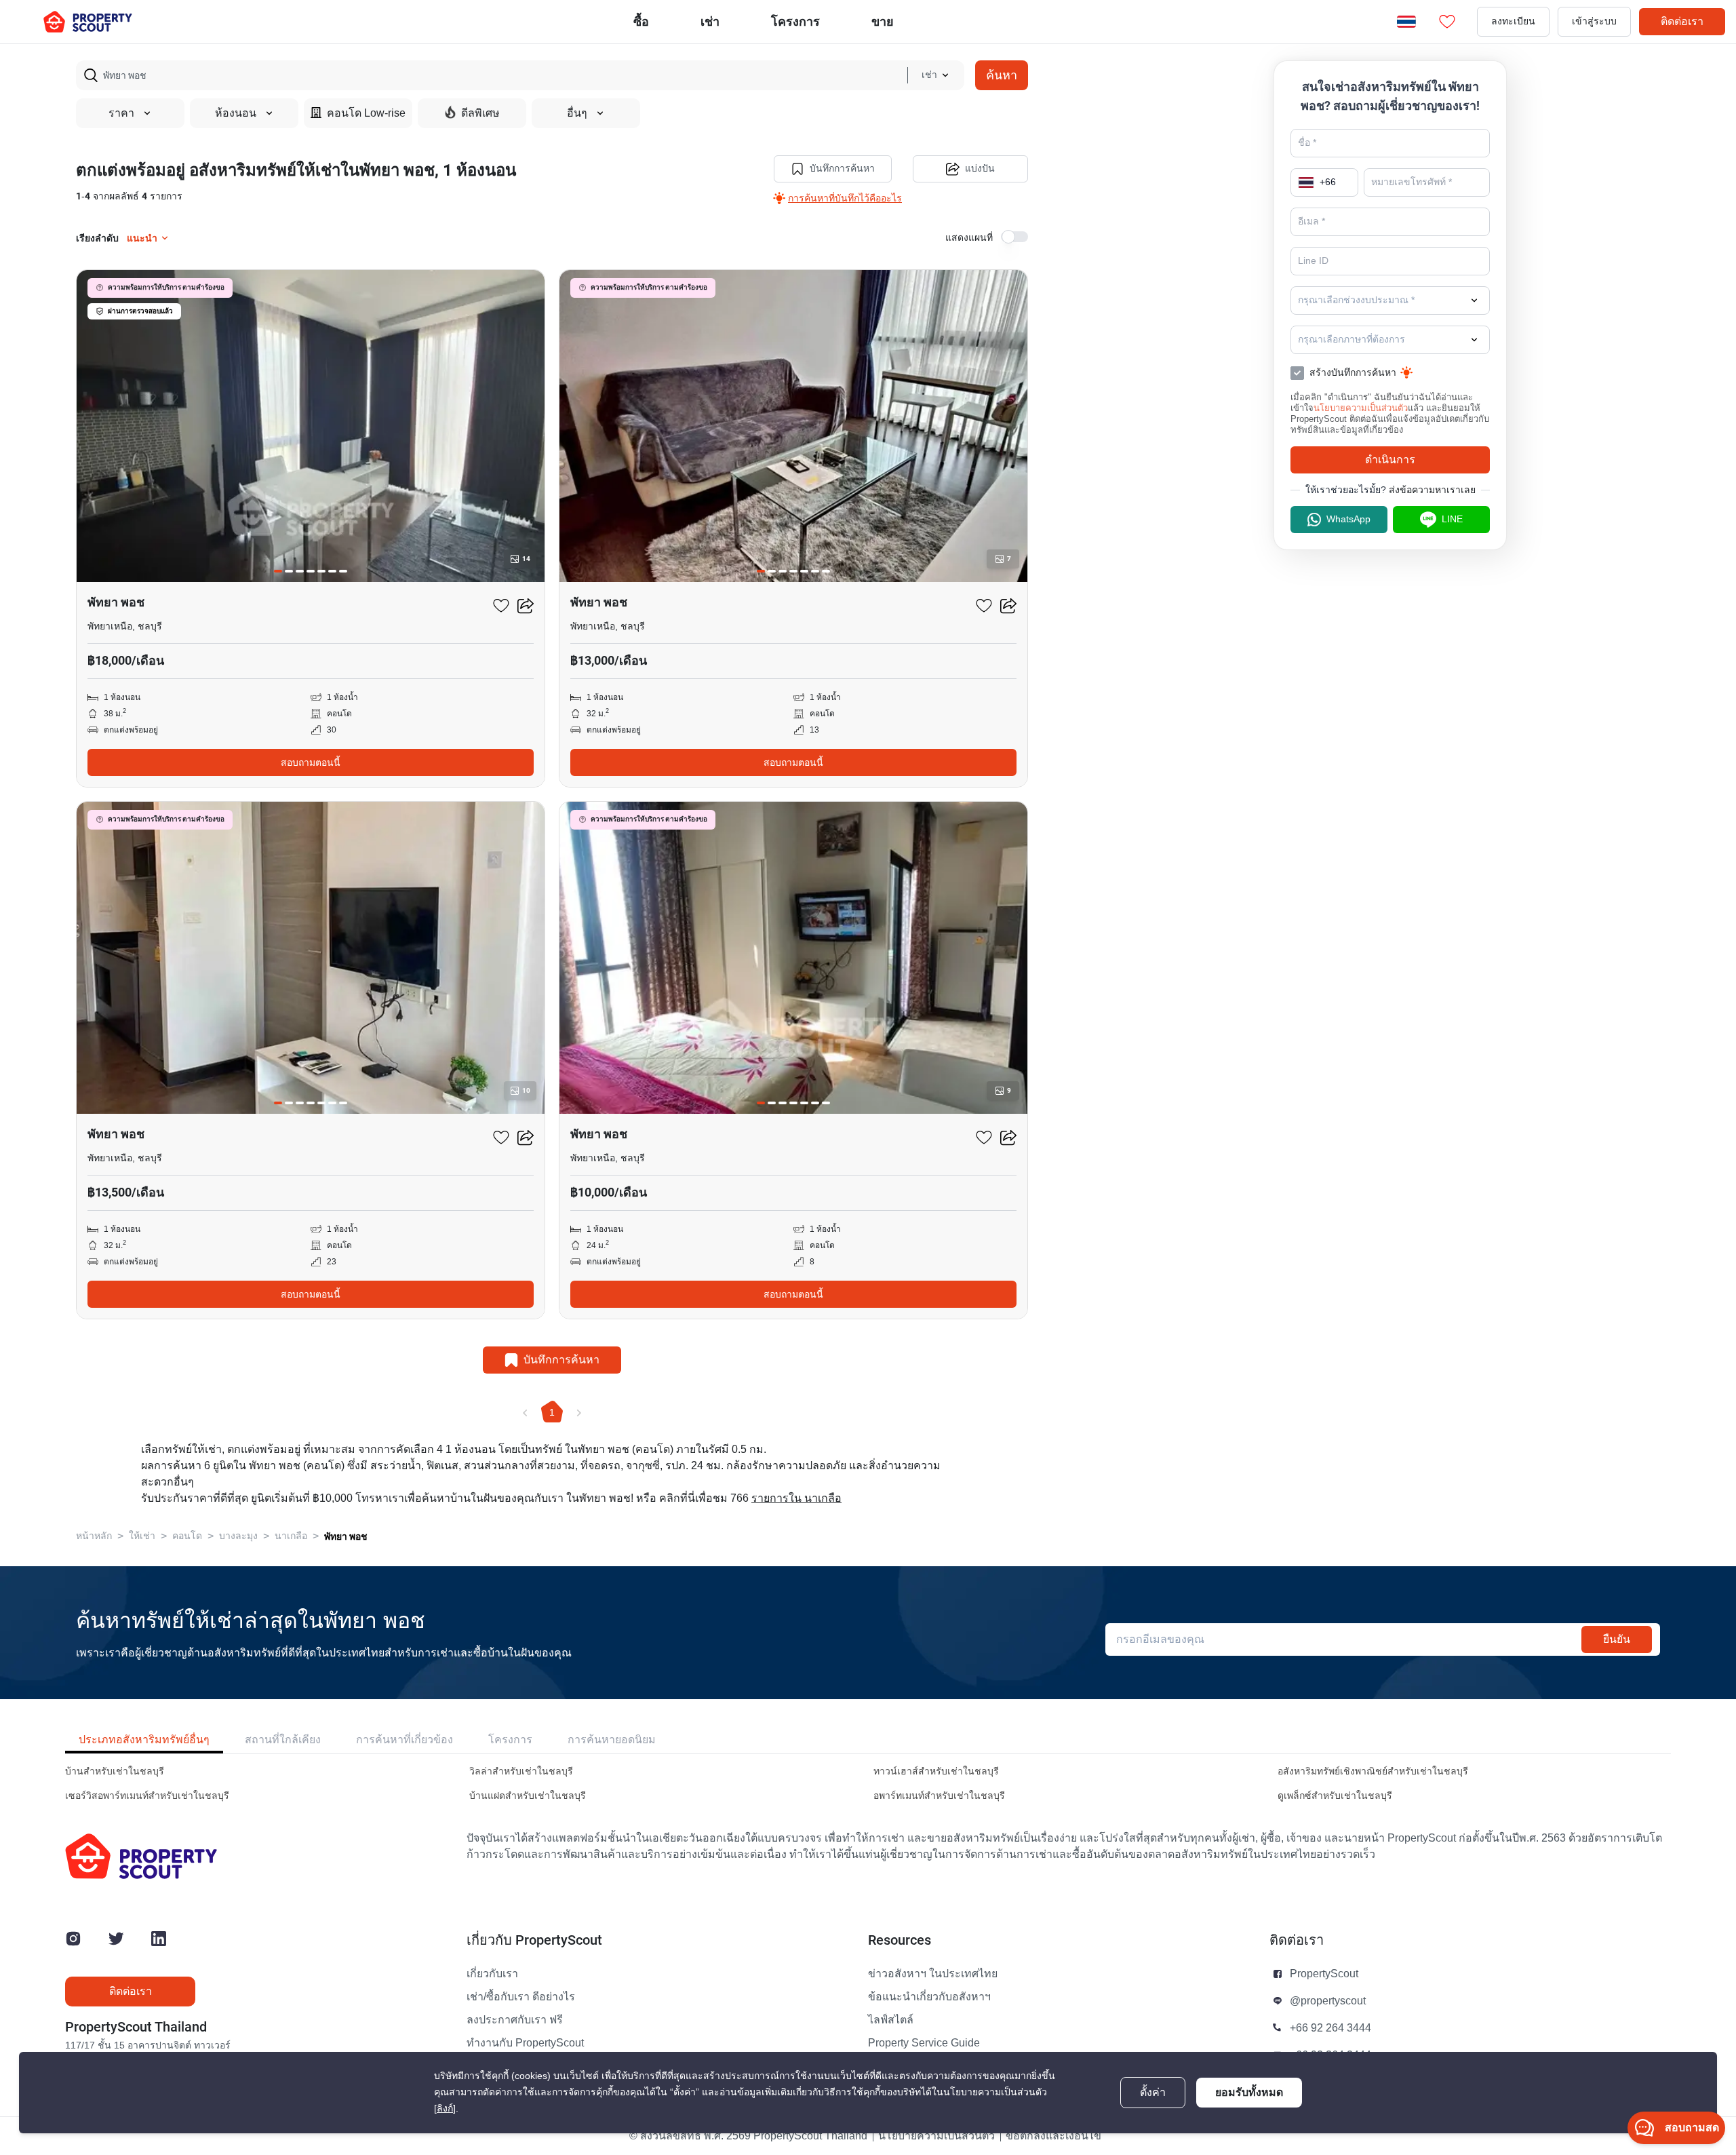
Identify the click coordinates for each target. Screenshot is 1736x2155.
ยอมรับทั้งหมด (1249, 2092)
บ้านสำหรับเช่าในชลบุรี (115, 1771)
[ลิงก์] (445, 2109)
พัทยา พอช (346, 1536)
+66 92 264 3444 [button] (1330, 2028)
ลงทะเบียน (1513, 21)
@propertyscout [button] (1328, 2001)
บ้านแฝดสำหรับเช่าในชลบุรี (528, 1796)
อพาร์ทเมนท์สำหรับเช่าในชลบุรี (939, 1796)
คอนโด (187, 1536)
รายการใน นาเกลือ (796, 1498)
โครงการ (510, 1740)
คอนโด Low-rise (366, 113)
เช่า (710, 21)
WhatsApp (1348, 519)
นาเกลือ (291, 1536)
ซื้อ (641, 21)
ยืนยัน (1617, 1639)
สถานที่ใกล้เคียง (283, 1740)
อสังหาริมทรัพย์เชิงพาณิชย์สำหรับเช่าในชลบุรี (1373, 1771)
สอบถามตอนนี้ (311, 762)
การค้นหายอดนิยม (612, 1740)
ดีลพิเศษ (480, 113)
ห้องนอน (236, 113)
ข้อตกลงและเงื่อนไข (1053, 2136)
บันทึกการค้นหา (842, 169)
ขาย (883, 21)
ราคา (121, 113)
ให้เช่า (142, 1536)
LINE (1452, 519)
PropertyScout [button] (1324, 1974)
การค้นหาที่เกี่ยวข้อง (405, 1740)
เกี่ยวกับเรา (492, 1974)
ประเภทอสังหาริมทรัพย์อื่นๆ (144, 1740)
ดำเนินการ (1390, 460)
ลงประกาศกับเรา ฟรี (515, 2020)
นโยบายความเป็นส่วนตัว (1361, 408)
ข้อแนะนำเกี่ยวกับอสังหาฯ (929, 1997)
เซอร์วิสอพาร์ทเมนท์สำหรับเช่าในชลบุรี (147, 1796)
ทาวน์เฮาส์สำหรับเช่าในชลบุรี (936, 1771)
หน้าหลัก (94, 1536)
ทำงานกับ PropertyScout (525, 2043)
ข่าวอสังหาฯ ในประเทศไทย (933, 1974)
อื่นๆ (577, 113)
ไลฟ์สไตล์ (891, 2020)
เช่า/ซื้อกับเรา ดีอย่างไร (521, 1997)
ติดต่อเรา (1682, 21)
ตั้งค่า (1153, 2093)
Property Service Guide (924, 2043)
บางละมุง (238, 1536)
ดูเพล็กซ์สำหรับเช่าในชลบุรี (1335, 1796)
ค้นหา (1002, 75)
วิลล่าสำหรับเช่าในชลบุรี (521, 1771)
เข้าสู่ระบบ (1594, 21)
